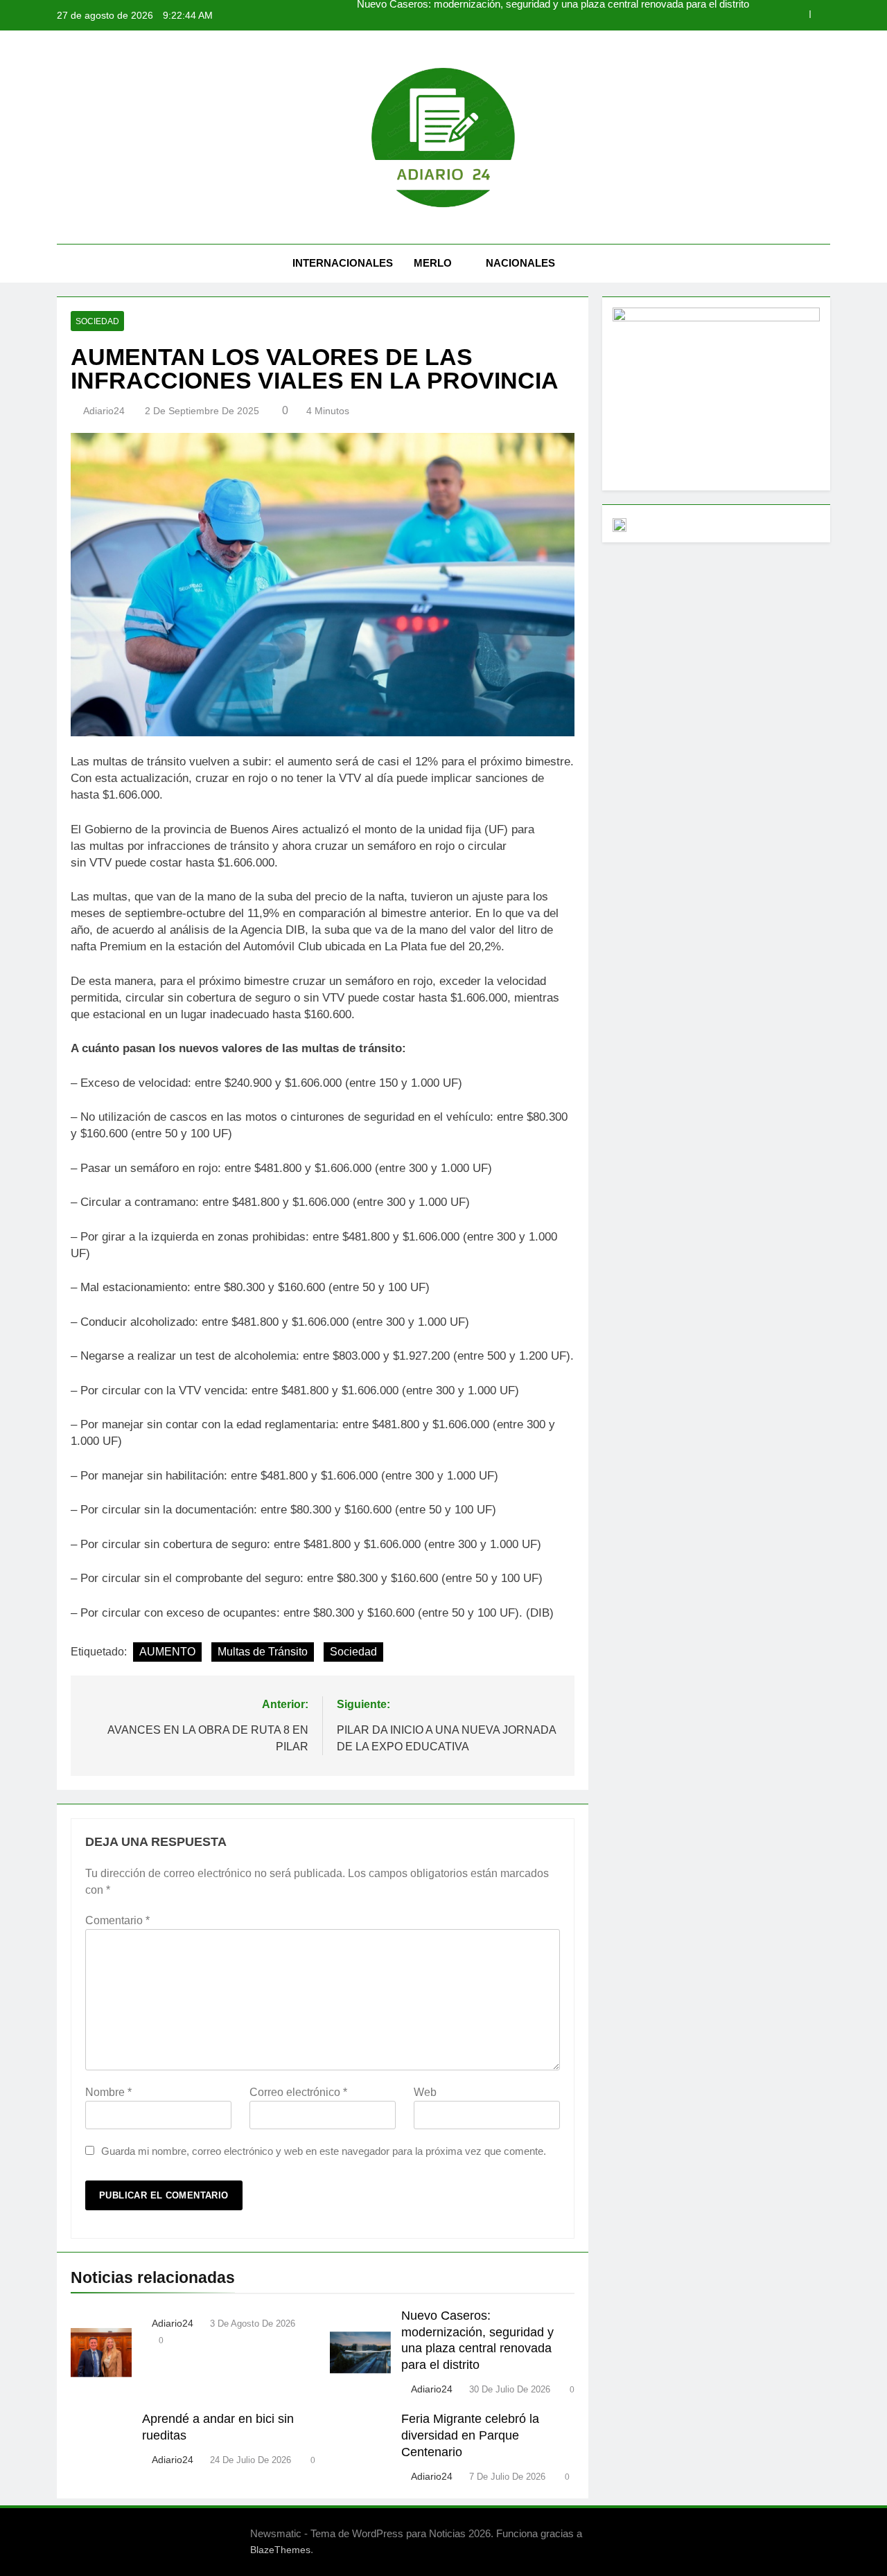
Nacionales (520, 263)
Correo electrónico (298, 2092)
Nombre (108, 2092)
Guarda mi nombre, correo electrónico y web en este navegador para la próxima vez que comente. (324, 2151)
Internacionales (343, 263)
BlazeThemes (280, 2550)
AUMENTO (167, 1652)
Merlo (433, 263)
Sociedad (97, 321)
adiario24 (104, 411)
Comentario (117, 1920)
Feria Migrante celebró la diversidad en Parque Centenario (470, 2435)
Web (425, 2092)
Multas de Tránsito (263, 1652)
